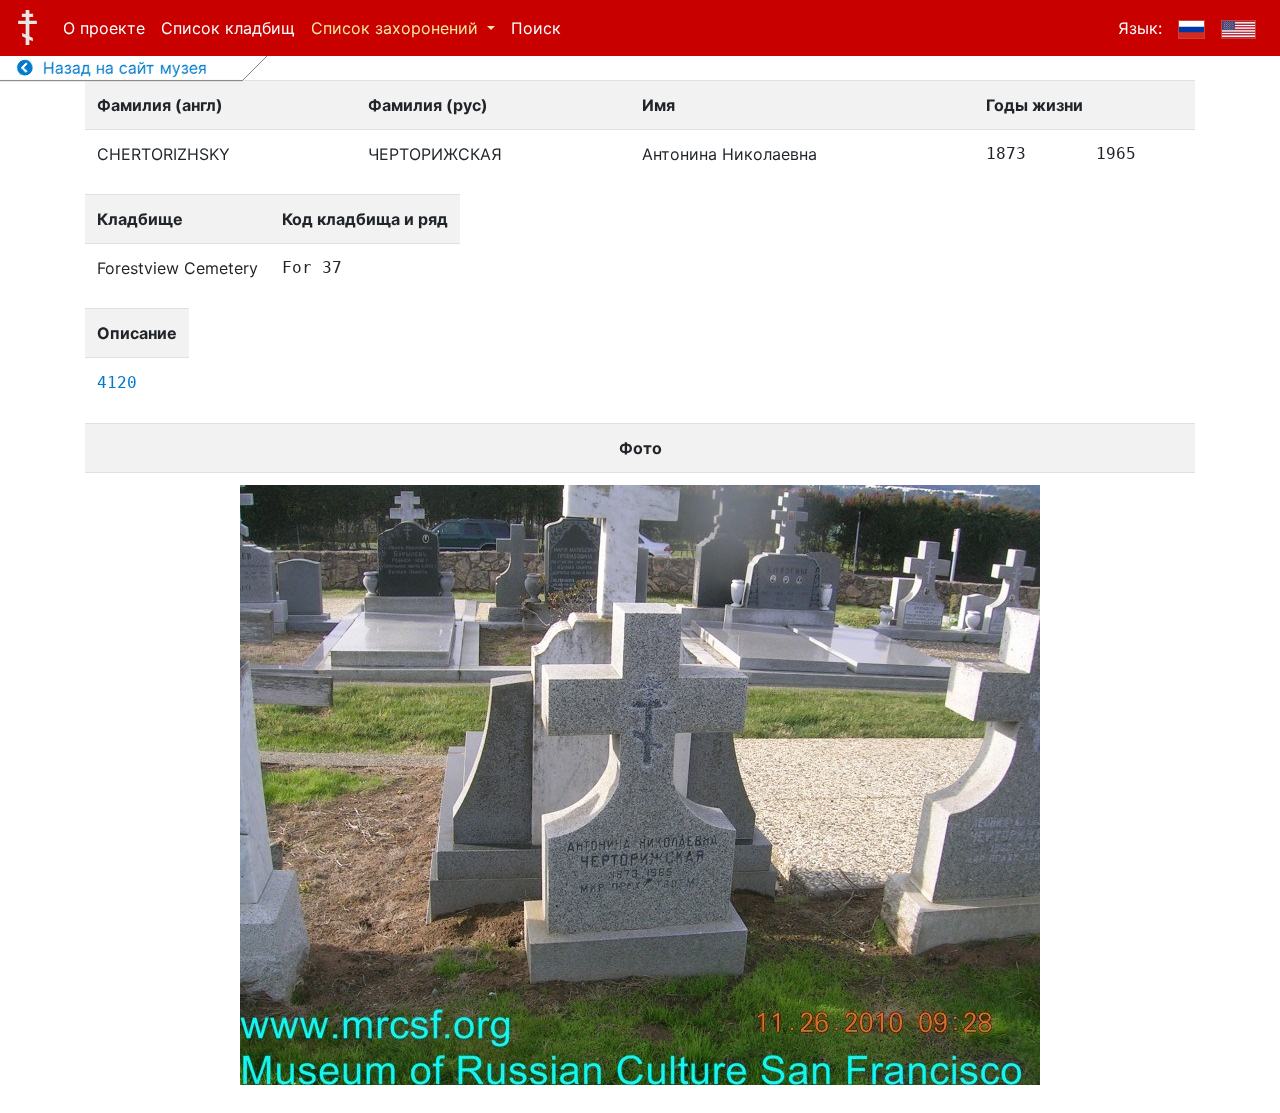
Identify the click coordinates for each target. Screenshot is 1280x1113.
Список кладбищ (228, 28)
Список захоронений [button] (397, 28)
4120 (117, 382)
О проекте (104, 28)
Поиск (536, 28)
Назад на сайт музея (120, 68)
